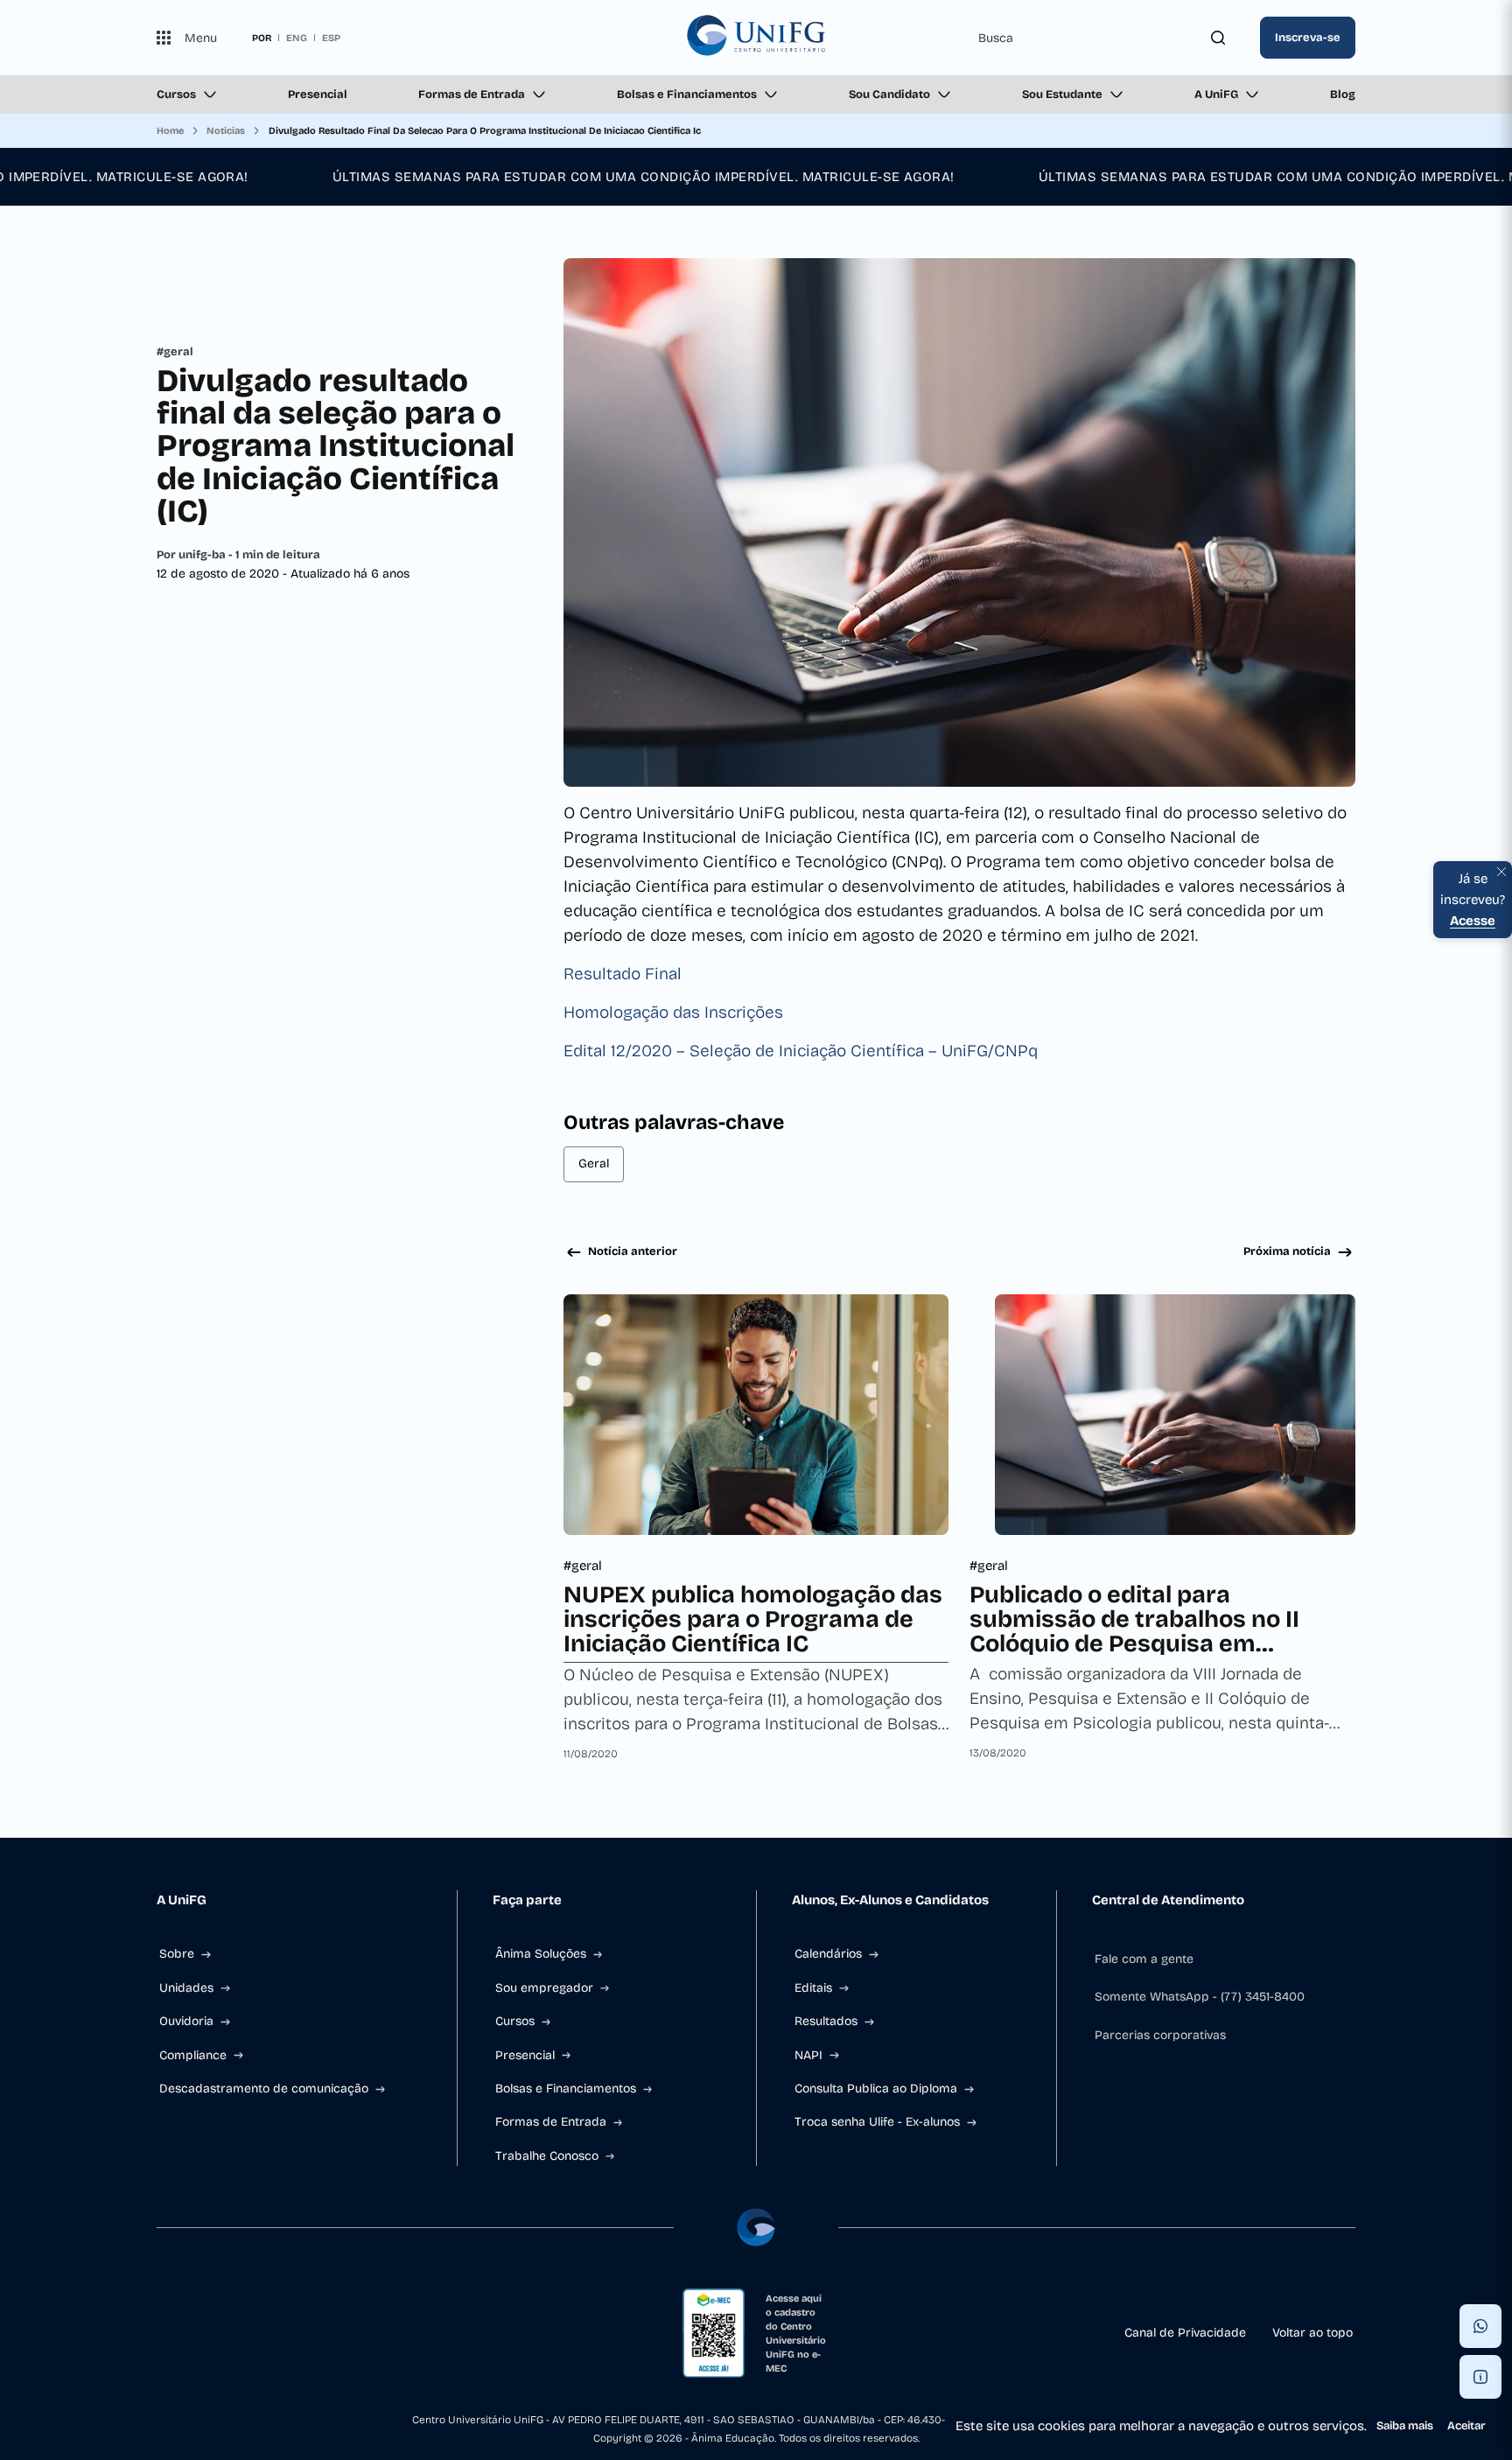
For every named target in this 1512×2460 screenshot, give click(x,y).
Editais (813, 1988)
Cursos (176, 95)
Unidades (186, 1988)
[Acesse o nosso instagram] (206, 2333)
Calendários (828, 1954)
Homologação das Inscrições (673, 1012)
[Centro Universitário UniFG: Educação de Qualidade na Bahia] (756, 38)
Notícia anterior (633, 1251)
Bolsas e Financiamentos (687, 95)
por (262, 38)
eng (297, 38)
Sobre (177, 1954)
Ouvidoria (186, 2021)
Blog (1343, 95)
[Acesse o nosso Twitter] (290, 2333)
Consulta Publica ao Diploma (876, 2089)
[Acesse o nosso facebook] (164, 2333)
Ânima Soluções (541, 1954)
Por (238, 555)
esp (331, 38)
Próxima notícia (1287, 1251)
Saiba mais (1405, 2426)
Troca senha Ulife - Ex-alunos (877, 2122)
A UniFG (1216, 95)
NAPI (808, 2055)
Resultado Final (623, 974)
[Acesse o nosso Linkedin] (248, 2333)
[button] (1480, 2326)
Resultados (826, 2021)
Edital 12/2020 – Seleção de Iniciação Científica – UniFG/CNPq (801, 1051)
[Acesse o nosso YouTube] (332, 2333)
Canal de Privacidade (1185, 2333)
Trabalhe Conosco (547, 2156)
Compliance (193, 2055)
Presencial (318, 95)
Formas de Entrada (472, 95)
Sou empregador (544, 1988)
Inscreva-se (1308, 38)
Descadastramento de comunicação (264, 2089)
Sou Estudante (1062, 95)
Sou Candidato (889, 95)
